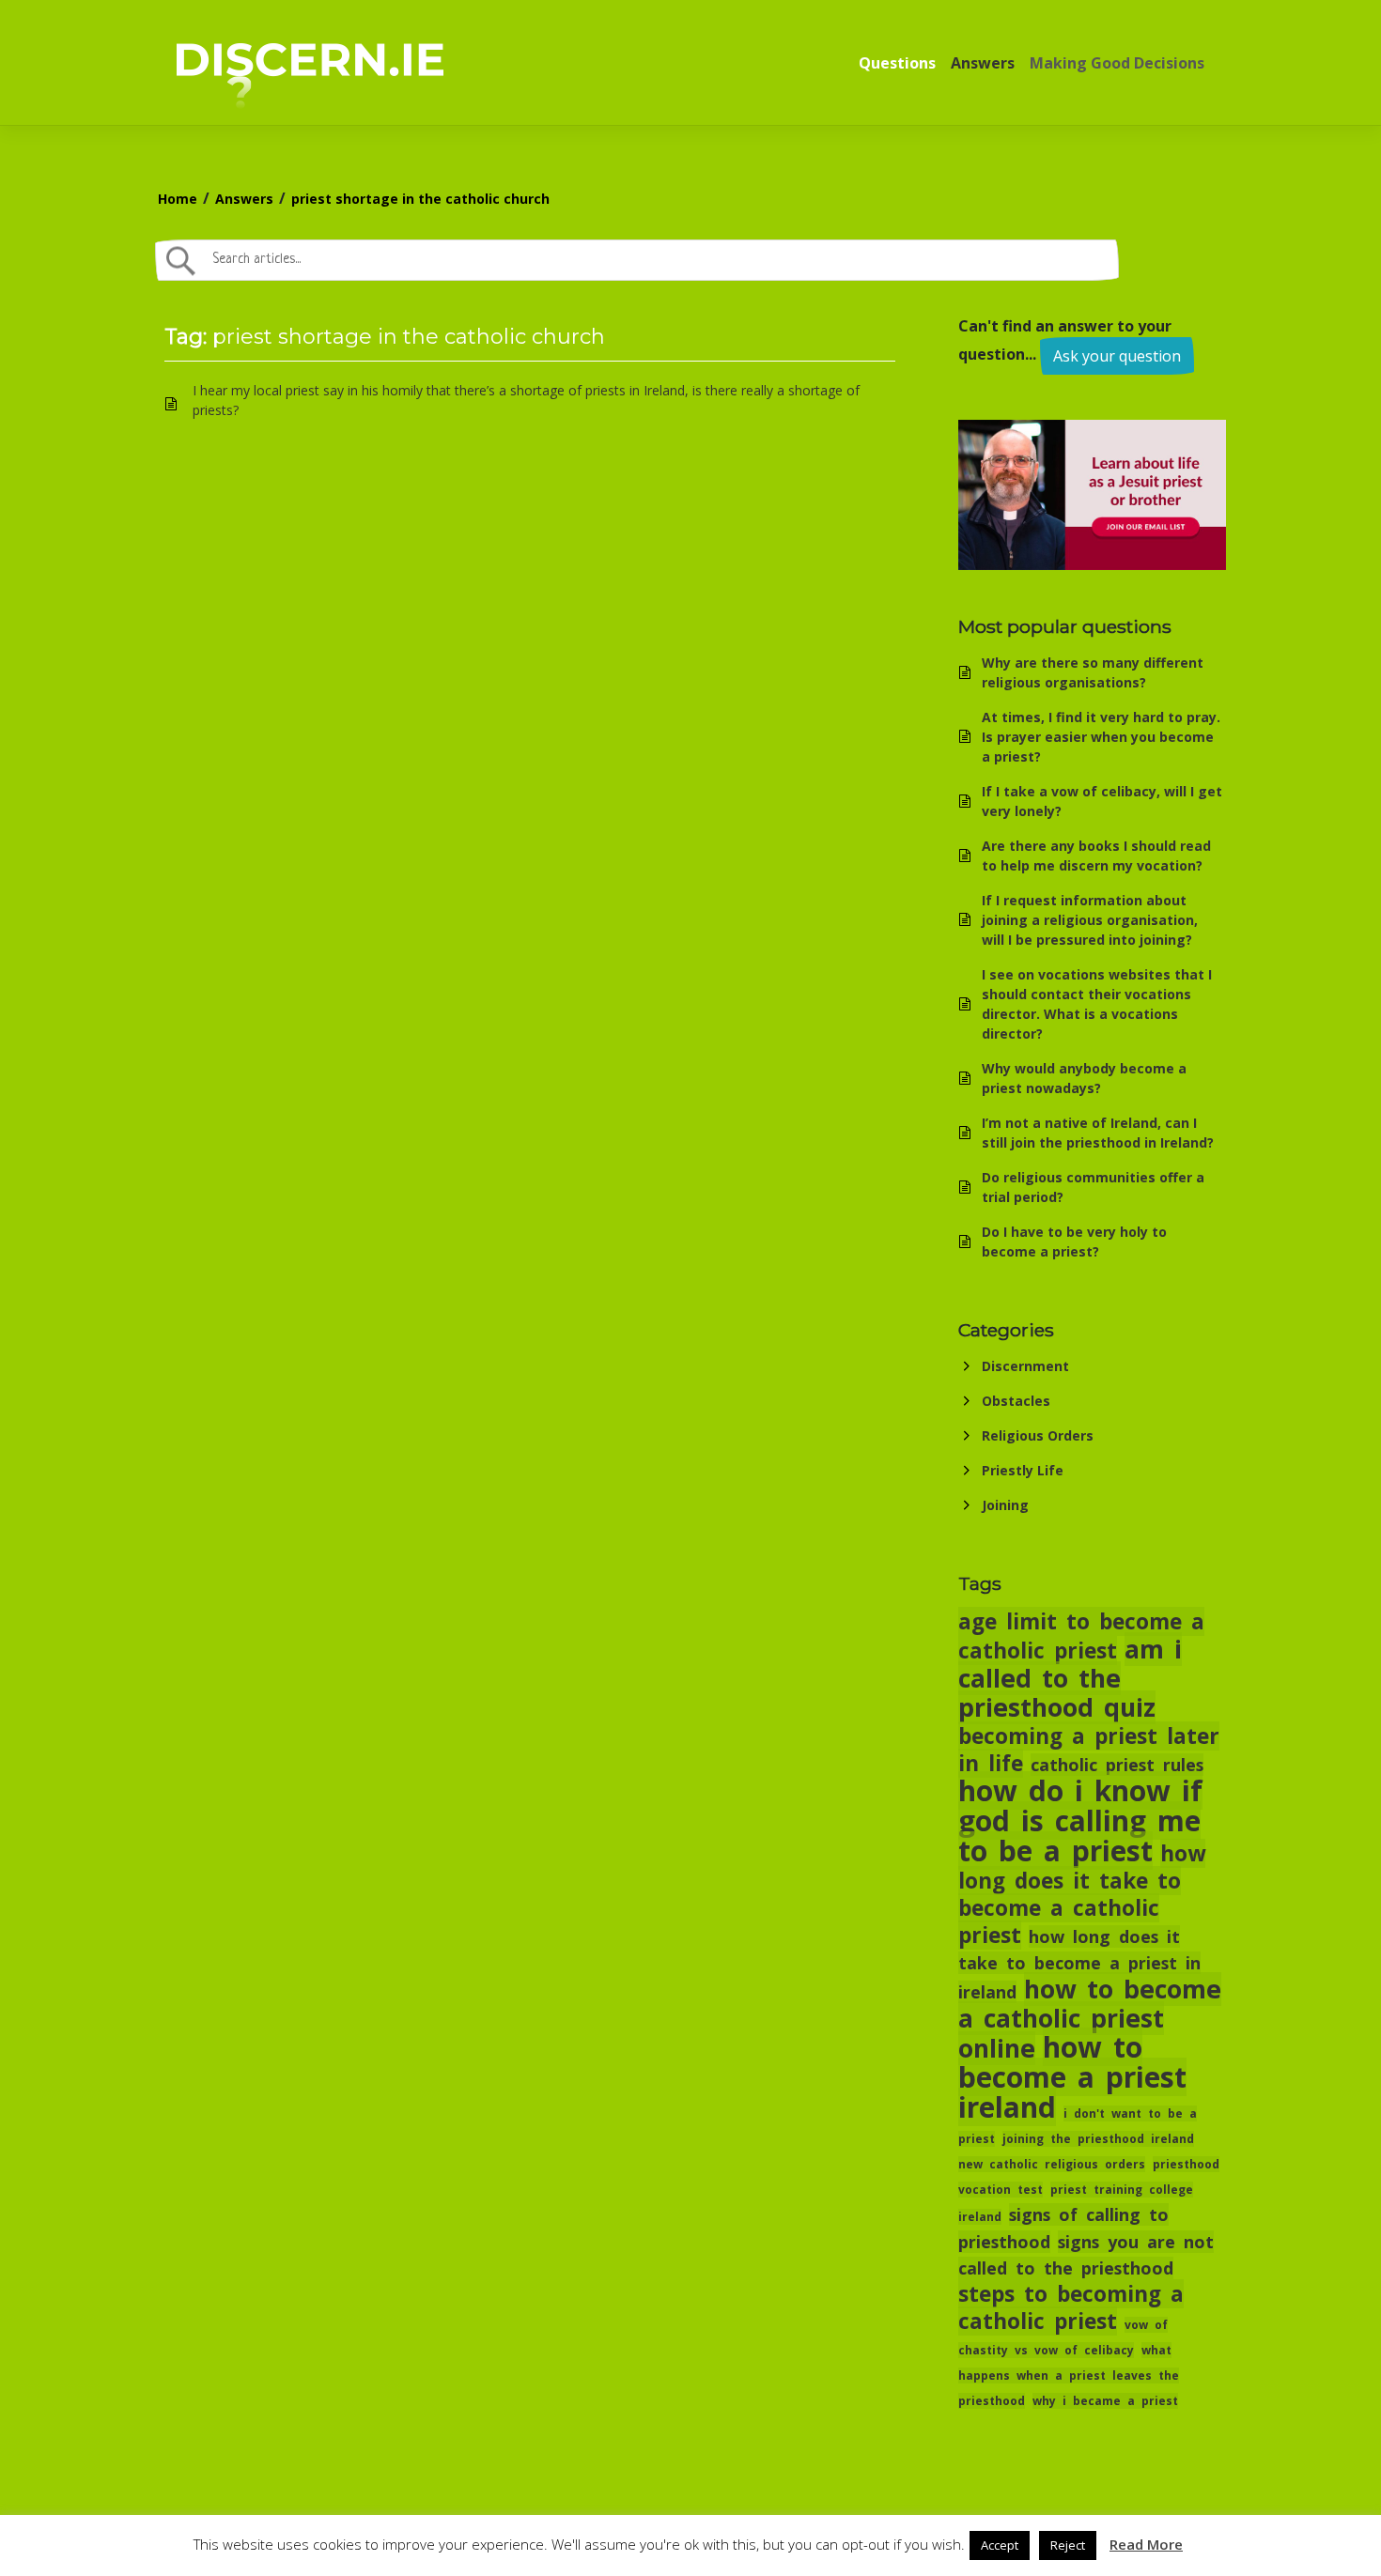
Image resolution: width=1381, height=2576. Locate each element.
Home (178, 199)
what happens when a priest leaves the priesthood (1069, 2375)
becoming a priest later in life (1089, 1750)
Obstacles (1016, 1401)
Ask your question (1117, 356)
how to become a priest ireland (1072, 2077)
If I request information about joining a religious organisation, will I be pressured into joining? (1090, 920)
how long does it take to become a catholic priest (1082, 1894)
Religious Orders (1038, 1435)
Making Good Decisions (1117, 63)
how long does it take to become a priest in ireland (1079, 1964)
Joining (1005, 1505)
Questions (897, 63)
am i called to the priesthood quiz (1070, 1678)
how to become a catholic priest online (1090, 2019)
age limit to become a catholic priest (1081, 1636)
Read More (1146, 2544)
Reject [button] (1068, 2545)
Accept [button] (1000, 2545)
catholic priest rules (1117, 1765)
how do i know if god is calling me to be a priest (1080, 1820)
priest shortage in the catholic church (420, 199)
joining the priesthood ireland (1098, 2139)
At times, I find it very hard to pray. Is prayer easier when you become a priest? (1101, 737)
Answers (983, 63)
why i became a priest (1105, 2401)
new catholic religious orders (1052, 2164)
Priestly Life (1023, 1470)
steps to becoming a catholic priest (1071, 2307)
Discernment (1025, 1366)
